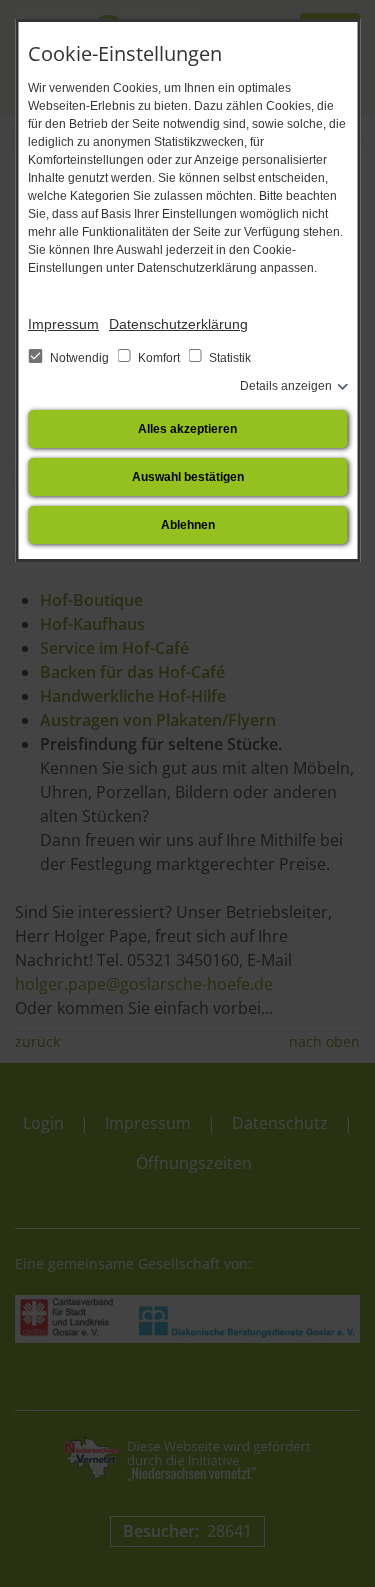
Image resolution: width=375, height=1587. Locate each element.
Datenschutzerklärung (178, 324)
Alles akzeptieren (187, 429)
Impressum (63, 324)
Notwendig (79, 358)
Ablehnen (188, 525)
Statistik (228, 358)
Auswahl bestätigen (188, 477)
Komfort (159, 358)
